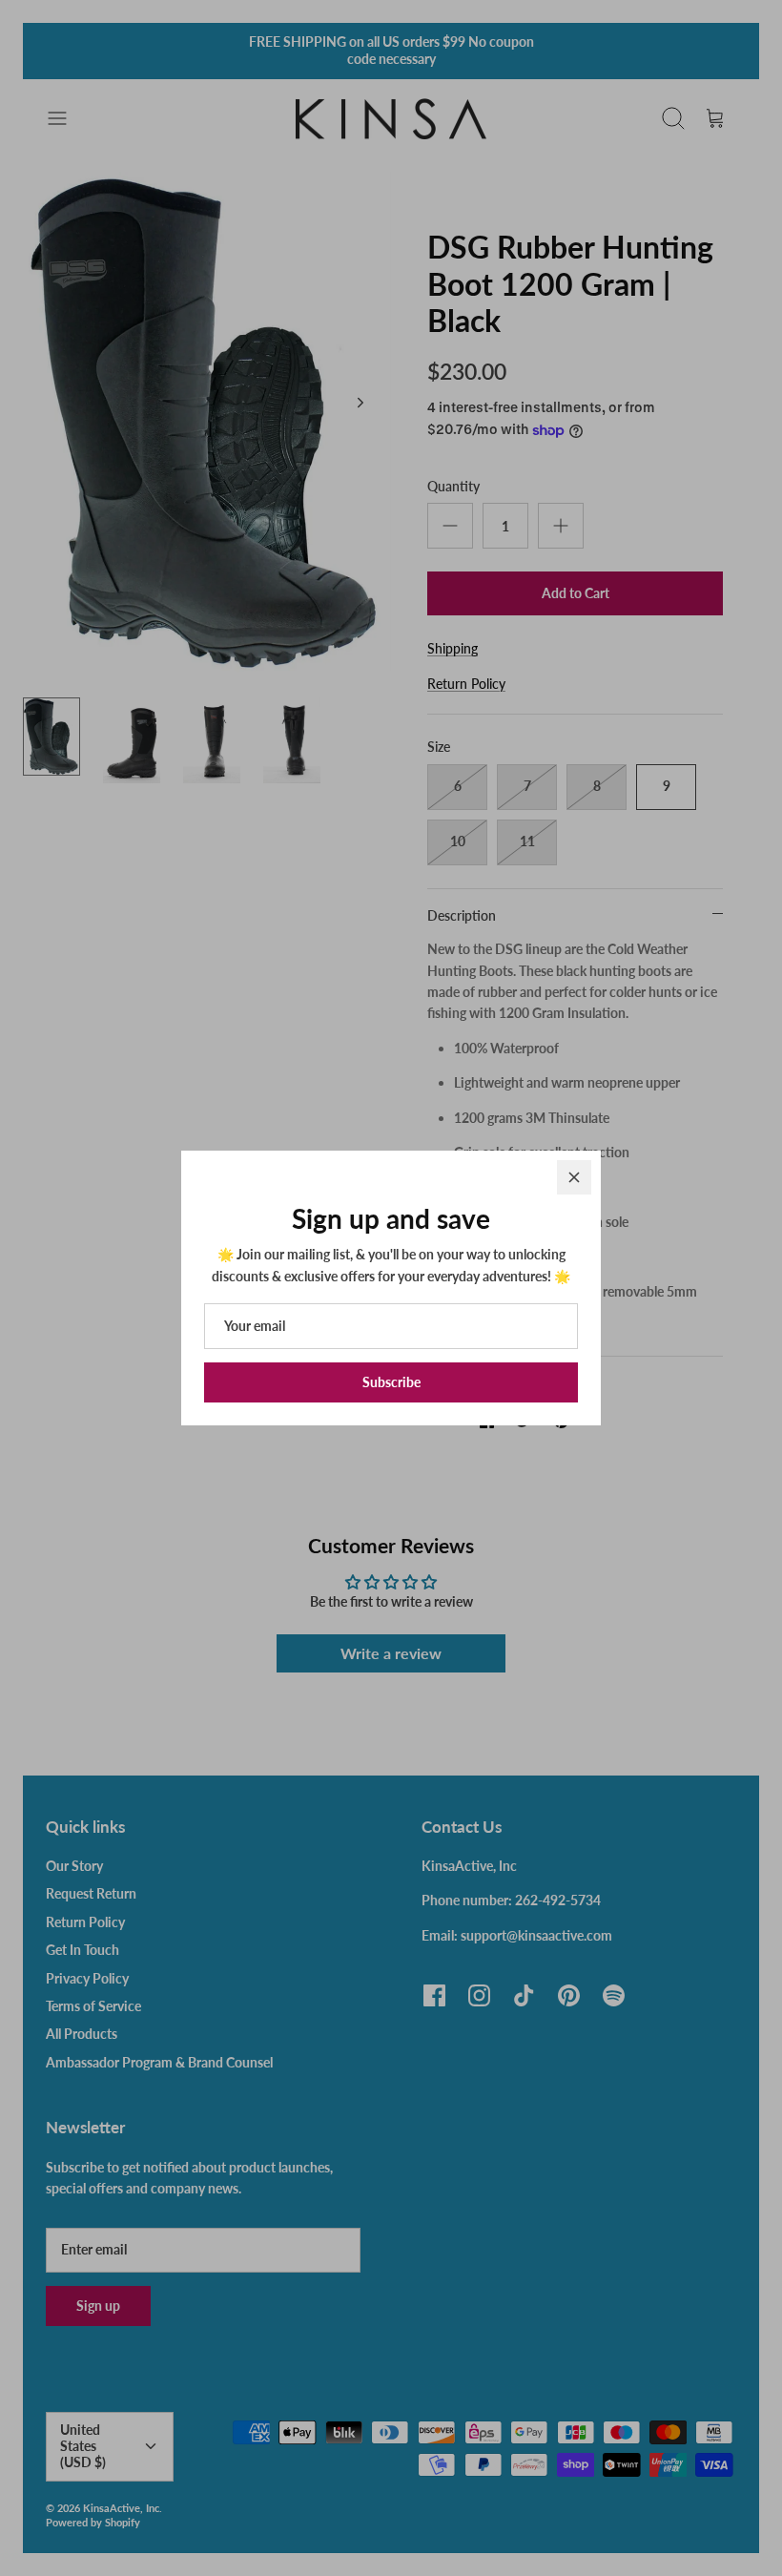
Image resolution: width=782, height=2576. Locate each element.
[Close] (574, 1177)
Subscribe (391, 1382)
